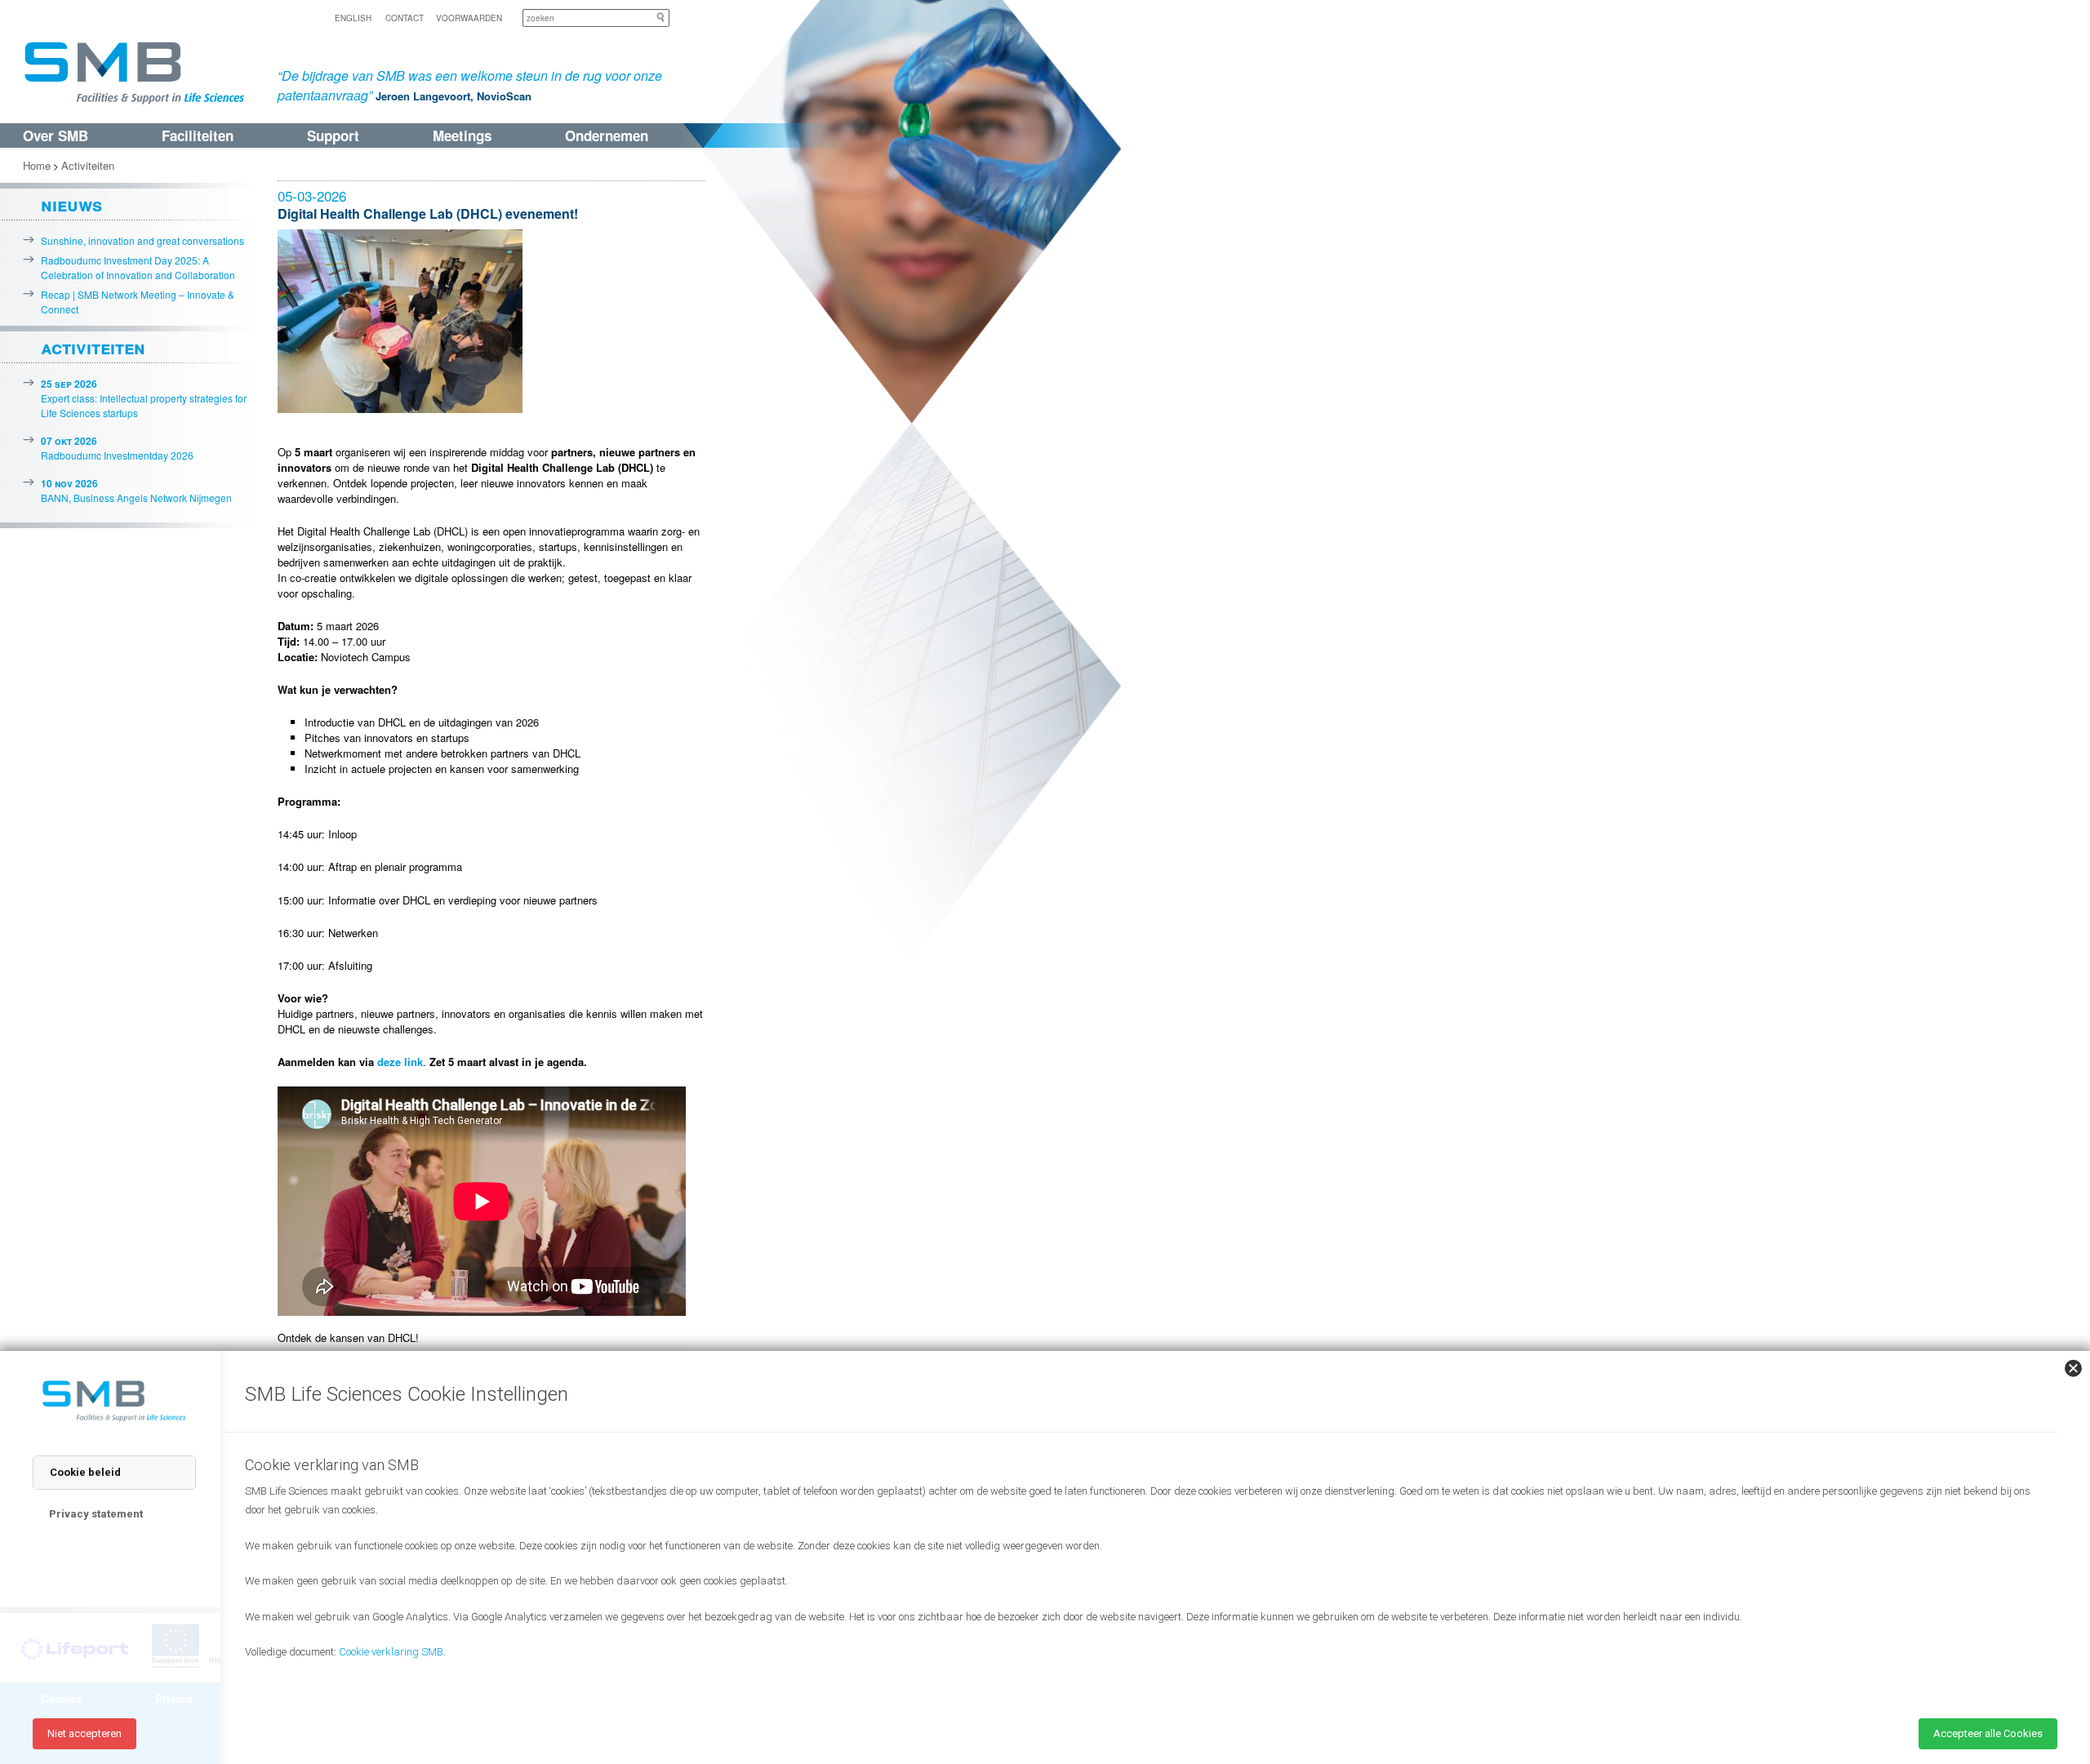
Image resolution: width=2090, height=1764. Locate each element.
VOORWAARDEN (469, 18)
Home (37, 165)
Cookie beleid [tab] (85, 1472)
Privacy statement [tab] (96, 1514)
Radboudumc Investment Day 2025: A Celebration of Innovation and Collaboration (138, 267)
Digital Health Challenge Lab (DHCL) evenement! (428, 213)
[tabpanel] (1143, 1577)
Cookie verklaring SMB (391, 1652)
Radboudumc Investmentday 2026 (117, 448)
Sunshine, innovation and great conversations (142, 240)
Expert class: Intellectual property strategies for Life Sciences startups (144, 398)
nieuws (71, 204)
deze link (400, 1062)
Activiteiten (88, 165)
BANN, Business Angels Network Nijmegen (136, 490)
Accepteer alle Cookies (1988, 1733)
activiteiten (93, 347)
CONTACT (405, 18)
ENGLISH (353, 18)
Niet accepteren (84, 1733)
